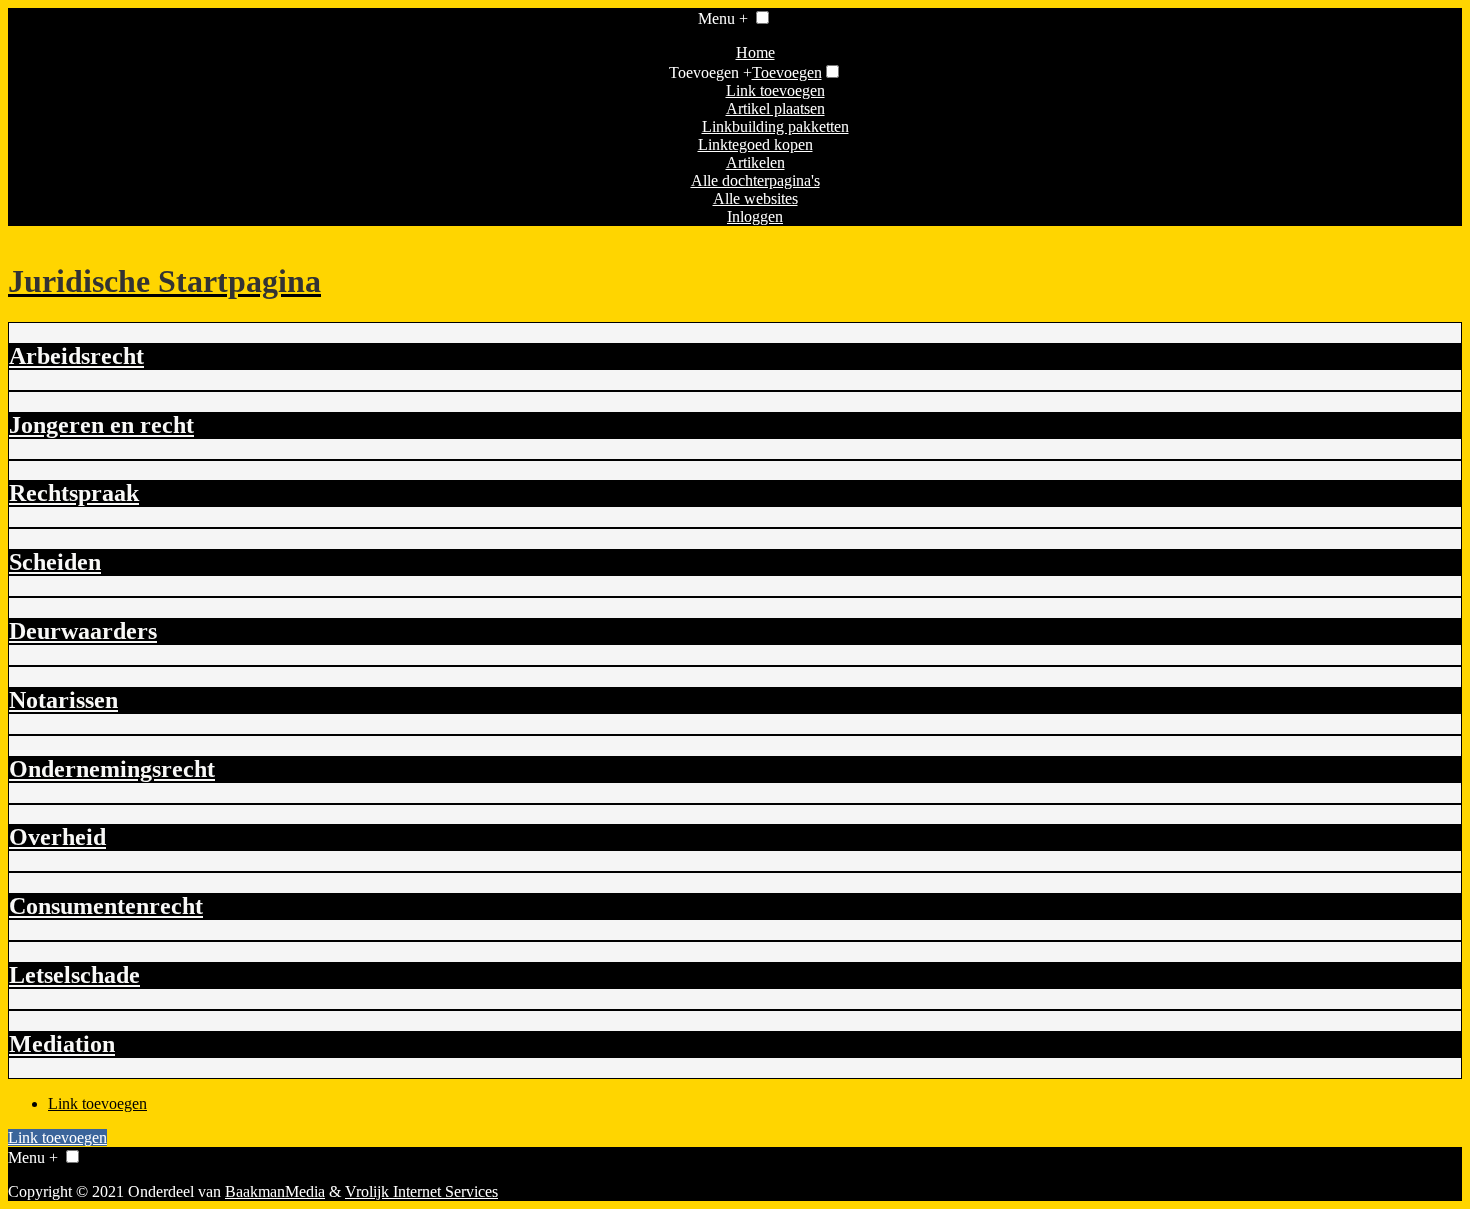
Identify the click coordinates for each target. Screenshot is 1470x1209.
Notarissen (63, 700)
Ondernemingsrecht (112, 769)
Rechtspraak (74, 493)
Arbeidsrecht (76, 356)
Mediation (62, 1044)
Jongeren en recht (101, 425)
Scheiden (55, 562)
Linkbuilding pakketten (775, 126)
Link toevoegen (775, 90)
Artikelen (755, 162)
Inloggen (755, 216)
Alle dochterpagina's (755, 180)
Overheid (57, 837)
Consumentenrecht (106, 906)
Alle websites (755, 198)
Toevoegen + (710, 72)
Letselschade (74, 975)
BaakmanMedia (275, 1191)
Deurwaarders (83, 631)
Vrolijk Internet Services (421, 1191)
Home (755, 52)
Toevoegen (787, 72)
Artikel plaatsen (775, 108)
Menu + (723, 18)
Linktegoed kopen (755, 144)
